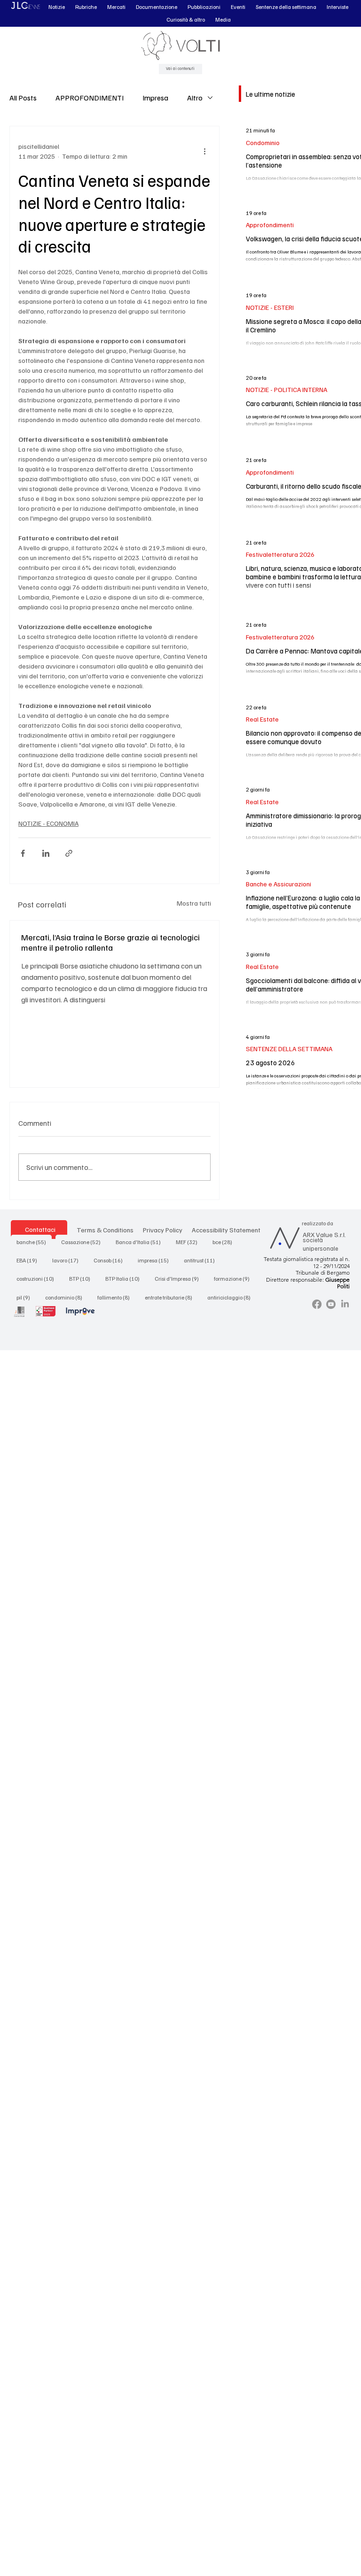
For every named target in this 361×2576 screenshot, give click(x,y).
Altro (195, 98)
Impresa (155, 98)
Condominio (263, 142)
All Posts (23, 98)
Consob (111, 1260)
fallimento (116, 1297)
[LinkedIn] (345, 1304)
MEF (189, 1242)
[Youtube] (331, 1304)
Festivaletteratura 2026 (280, 554)
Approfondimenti (270, 225)
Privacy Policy (163, 1230)
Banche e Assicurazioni (279, 884)
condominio (67, 1297)
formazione (235, 1278)
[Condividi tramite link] (69, 853)
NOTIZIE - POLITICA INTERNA (286, 389)
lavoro (68, 1260)
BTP (82, 1278)
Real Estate (262, 719)
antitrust (202, 1260)
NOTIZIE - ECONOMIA (48, 823)
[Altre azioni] (205, 151)
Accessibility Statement (226, 1230)
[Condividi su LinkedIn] (46, 853)
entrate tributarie (171, 1297)
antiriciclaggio (232, 1297)
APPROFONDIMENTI (90, 98)
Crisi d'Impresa (180, 1278)
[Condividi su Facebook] (23, 853)
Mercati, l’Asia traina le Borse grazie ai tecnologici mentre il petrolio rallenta (110, 942)
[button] (57, 7)
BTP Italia (125, 1278)
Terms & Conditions (105, 1230)
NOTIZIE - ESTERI (270, 307)
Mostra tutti (194, 903)
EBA (30, 1260)
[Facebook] (317, 1304)
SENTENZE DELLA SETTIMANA (289, 1049)
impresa (156, 1260)
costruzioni (38, 1278)
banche (34, 1242)
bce (225, 1242)
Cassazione (84, 1242)
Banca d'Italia (141, 1242)
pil (26, 1297)
